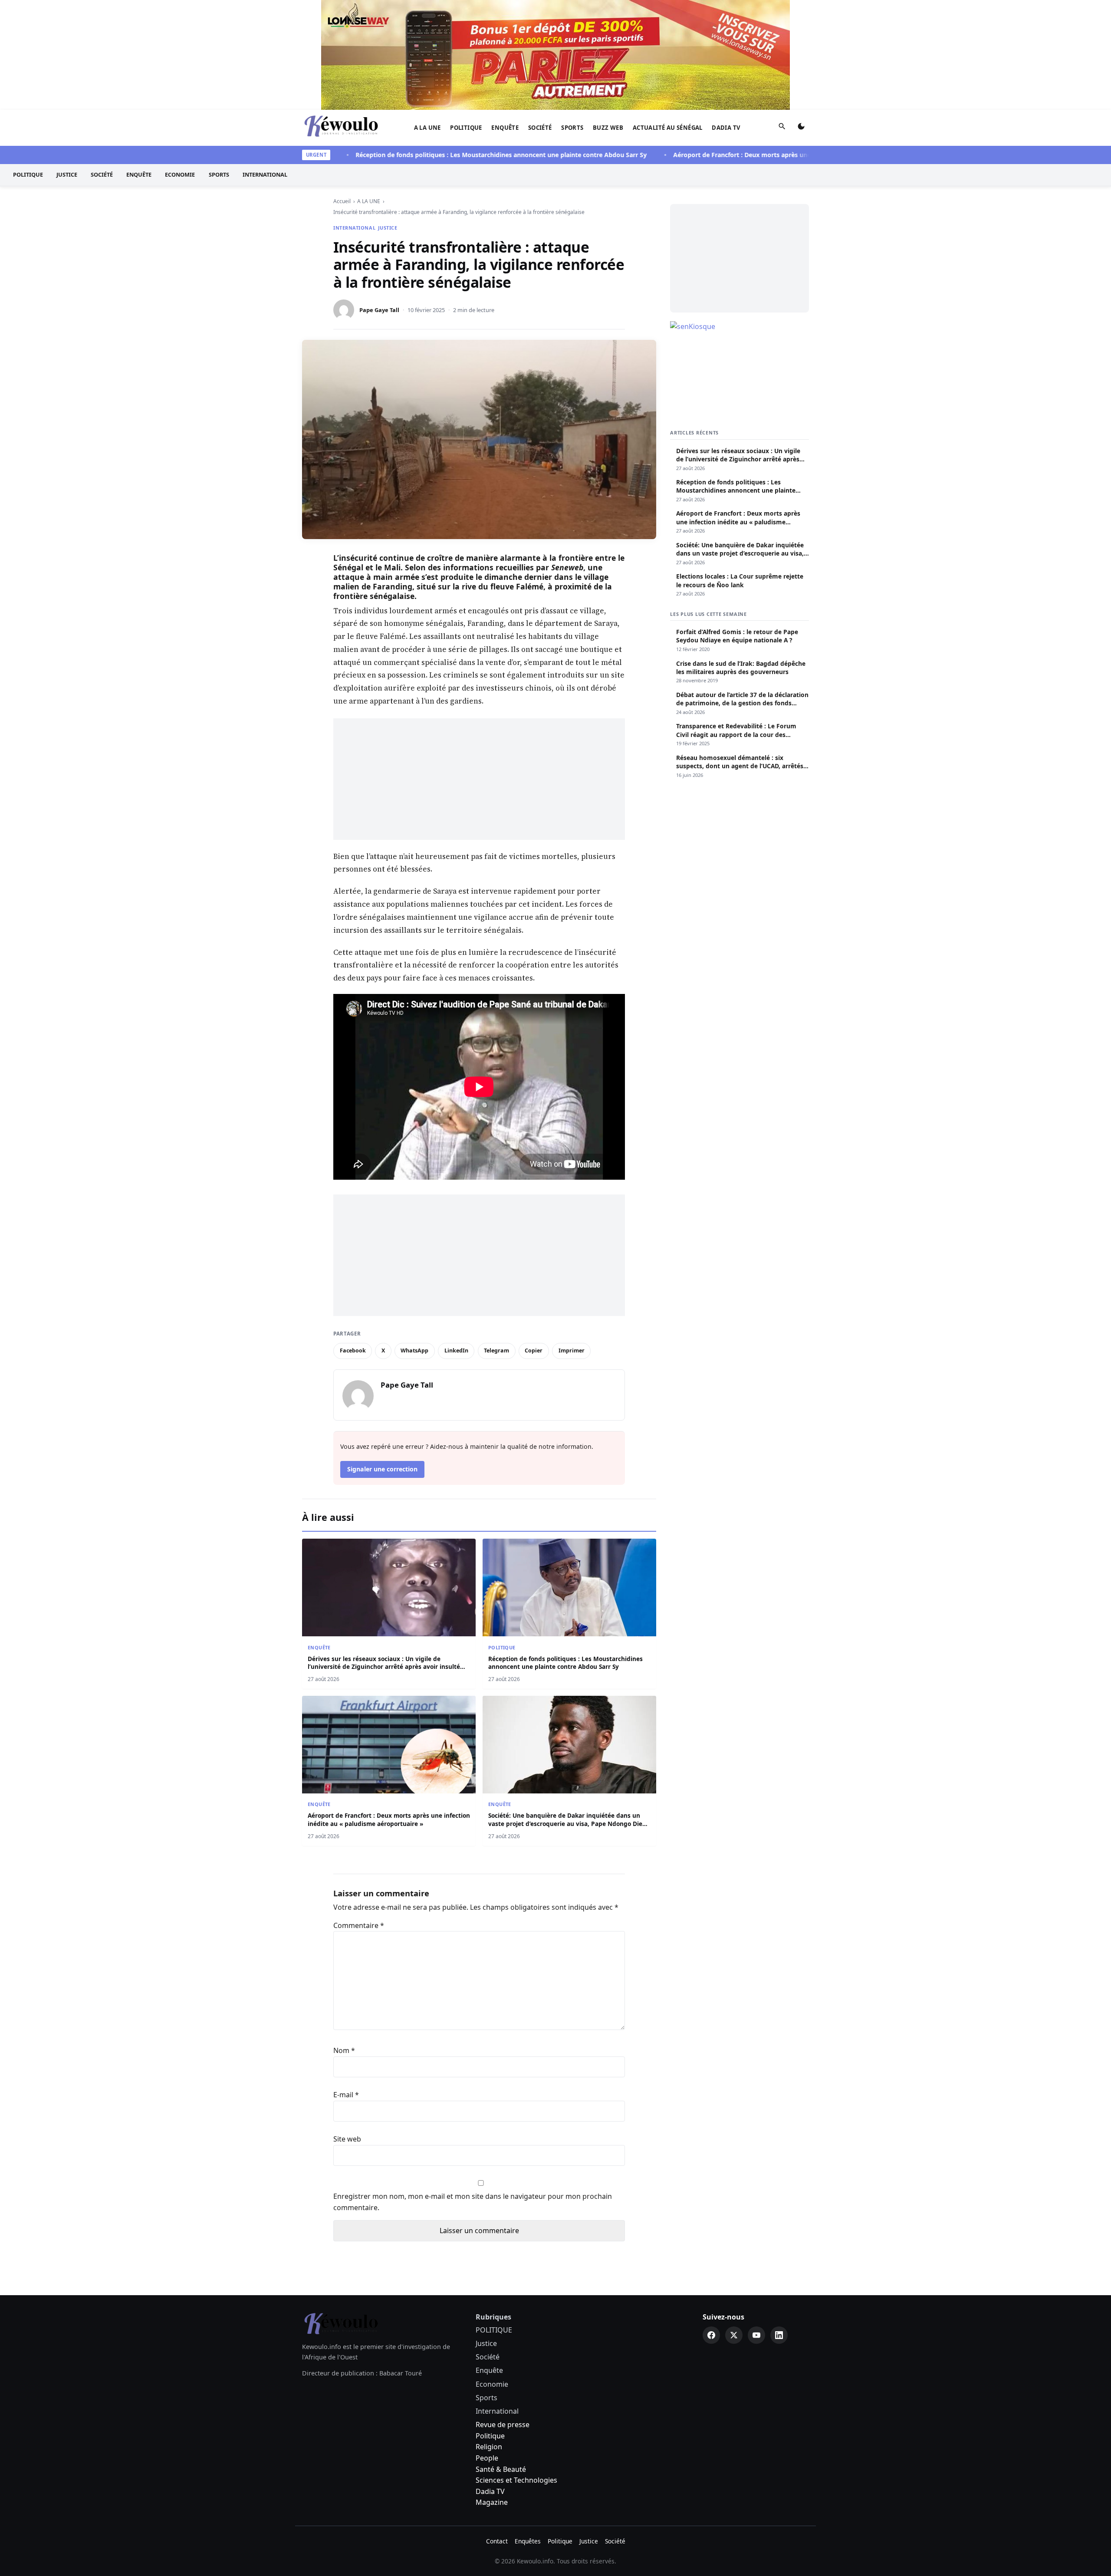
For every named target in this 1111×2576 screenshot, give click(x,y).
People (487, 2348)
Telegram (496, 1241)
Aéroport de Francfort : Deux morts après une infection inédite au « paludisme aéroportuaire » (752, 45)
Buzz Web (608, 18)
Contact (497, 2431)
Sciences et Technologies (516, 2370)
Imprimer (572, 1241)
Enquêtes (528, 2431)
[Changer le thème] (801, 18)
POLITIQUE (466, 18)
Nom (344, 1941)
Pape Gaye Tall (379, 200)
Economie (180, 65)
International (265, 65)
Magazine (492, 2392)
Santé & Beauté (501, 2359)
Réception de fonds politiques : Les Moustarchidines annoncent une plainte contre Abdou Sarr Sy (437, 45)
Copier (534, 1241)
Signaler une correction (382, 1359)
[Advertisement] (479, 669)
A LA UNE (427, 18)
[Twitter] (734, 2225)
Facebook (353, 1241)
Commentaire (359, 1816)
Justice (67, 65)
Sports (572, 18)
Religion (489, 2337)
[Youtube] (756, 2225)
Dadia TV (726, 18)
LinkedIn (456, 1241)
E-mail (346, 1985)
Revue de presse (503, 2315)
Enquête (505, 18)
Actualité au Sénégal (668, 18)
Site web (347, 2029)
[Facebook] (711, 2225)
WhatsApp (414, 1241)
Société (540, 18)
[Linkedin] (779, 2225)
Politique (490, 2326)
